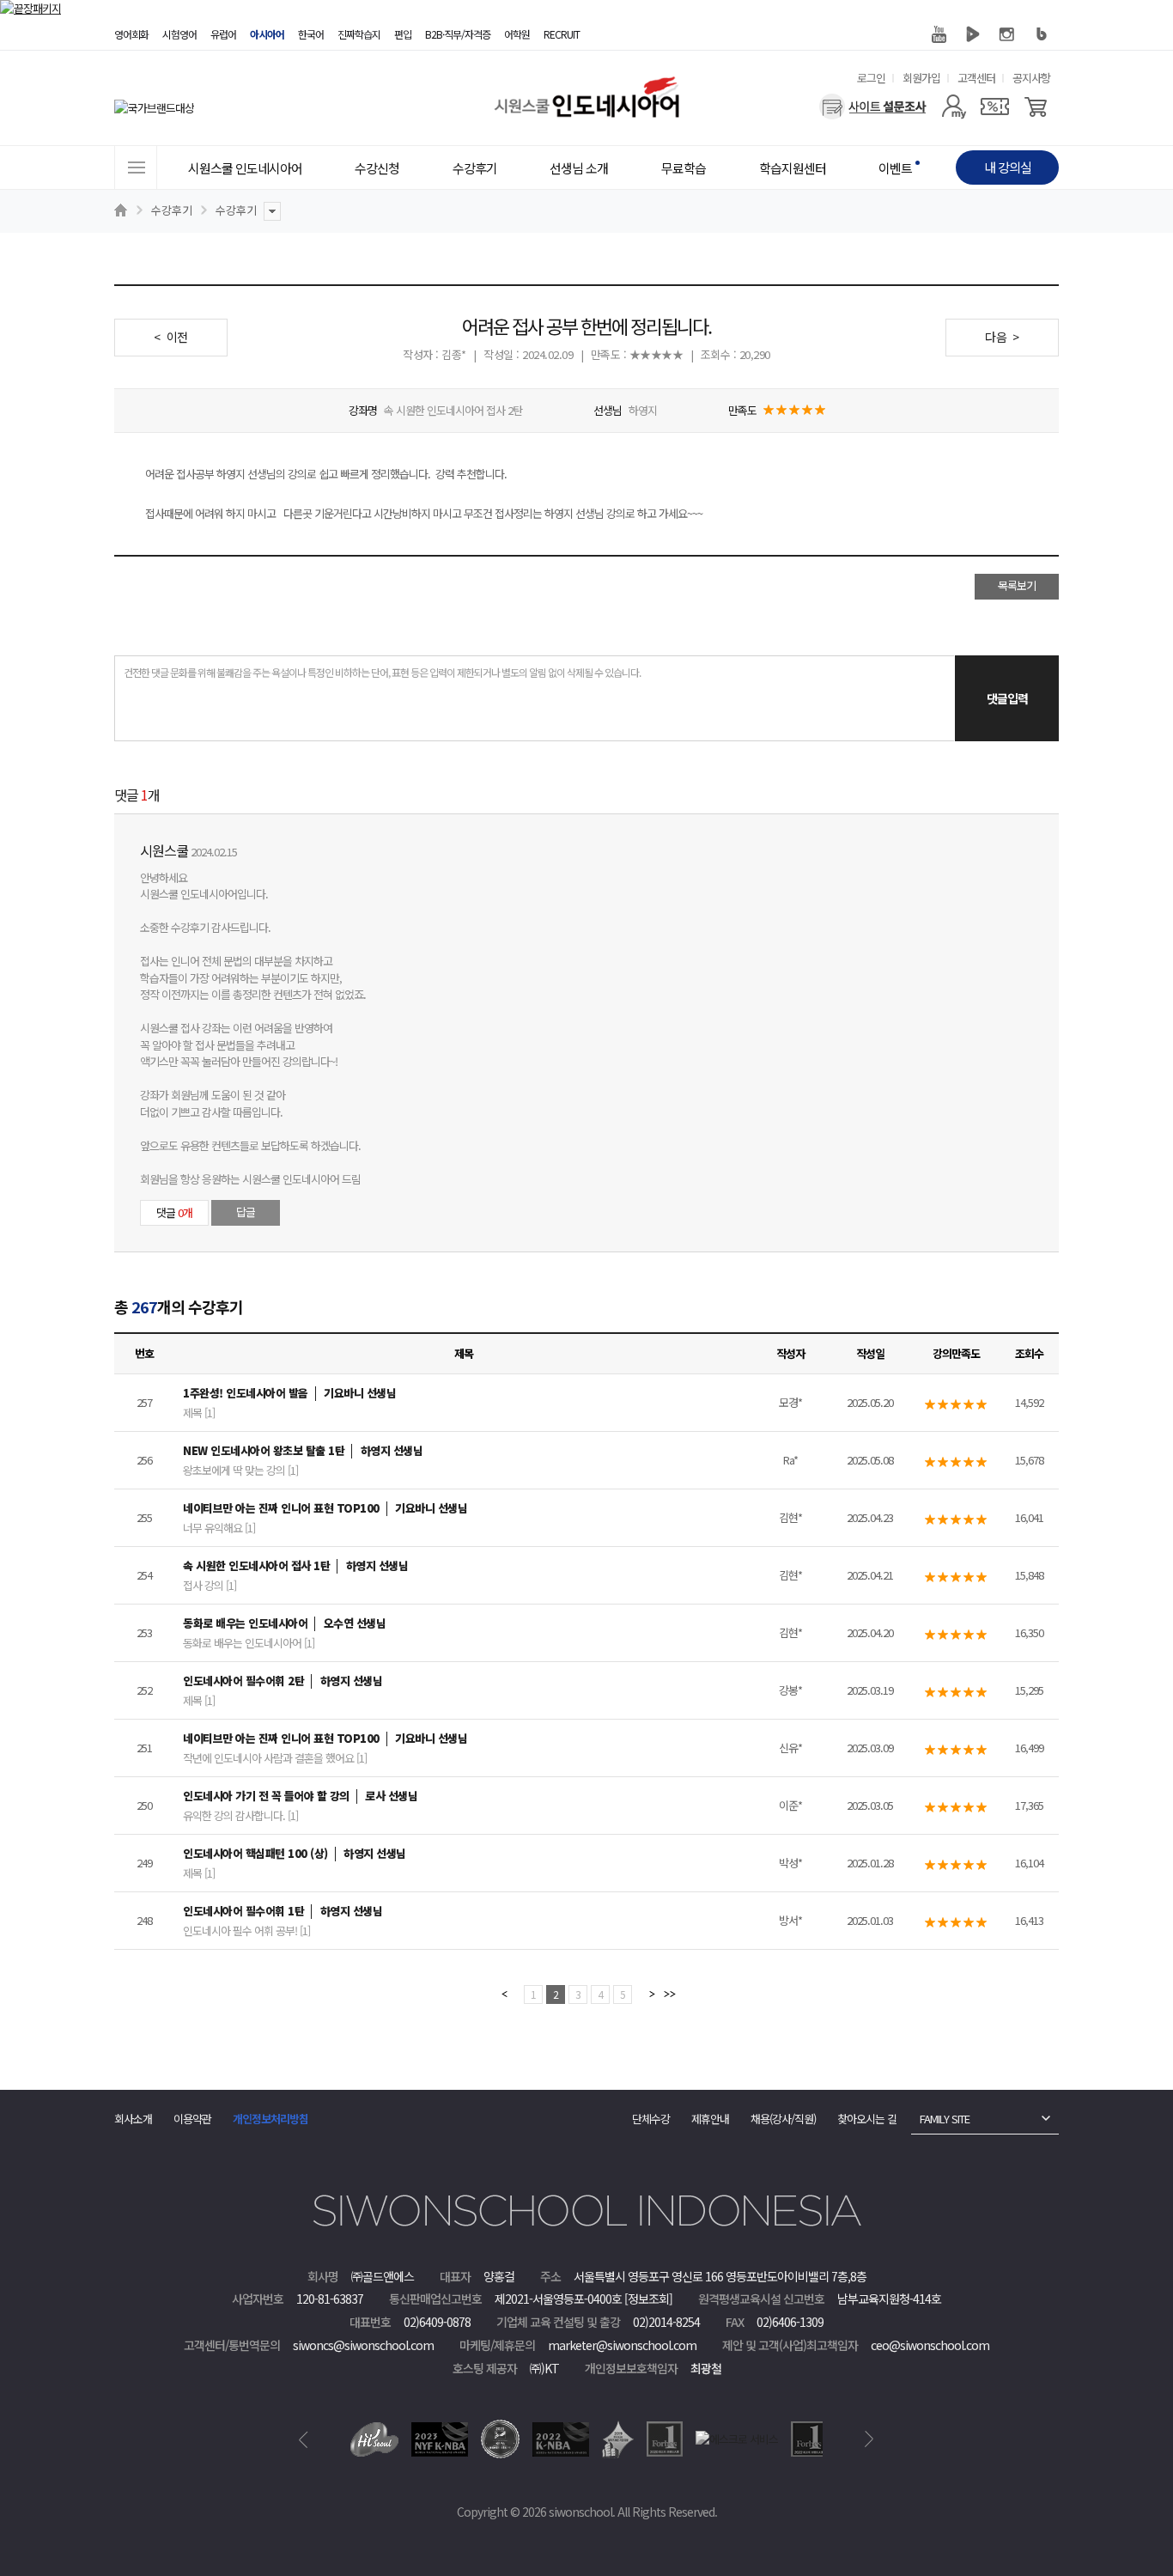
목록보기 (1017, 585)
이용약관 (192, 2119)
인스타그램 (1007, 34)
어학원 (517, 34)
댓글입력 (1007, 698)
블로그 (1042, 34)
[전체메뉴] (136, 167)
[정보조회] (648, 2299)
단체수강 (651, 2119)
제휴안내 (710, 2119)
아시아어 (267, 34)
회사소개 (133, 2119)
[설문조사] (873, 107)
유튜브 (939, 34)
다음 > (1002, 337)
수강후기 (172, 210)
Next (869, 2439)
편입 (403, 34)
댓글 (174, 1212)
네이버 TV (973, 34)
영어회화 (131, 34)
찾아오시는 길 (867, 2119)
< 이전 (171, 337)
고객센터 (976, 78)
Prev (304, 2439)
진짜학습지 (359, 34)
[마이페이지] (954, 107)
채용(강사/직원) (783, 2119)
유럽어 (223, 34)
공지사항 (1031, 78)
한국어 (311, 34)
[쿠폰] (995, 107)
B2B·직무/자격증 (458, 34)
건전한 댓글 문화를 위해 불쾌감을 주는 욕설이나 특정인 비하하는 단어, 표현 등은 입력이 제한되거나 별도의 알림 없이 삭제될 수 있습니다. (382, 672)
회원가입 (921, 78)
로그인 (871, 78)
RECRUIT (562, 34)
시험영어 (179, 34)
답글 (246, 1212)
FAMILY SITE (945, 2119)
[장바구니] (1036, 107)
